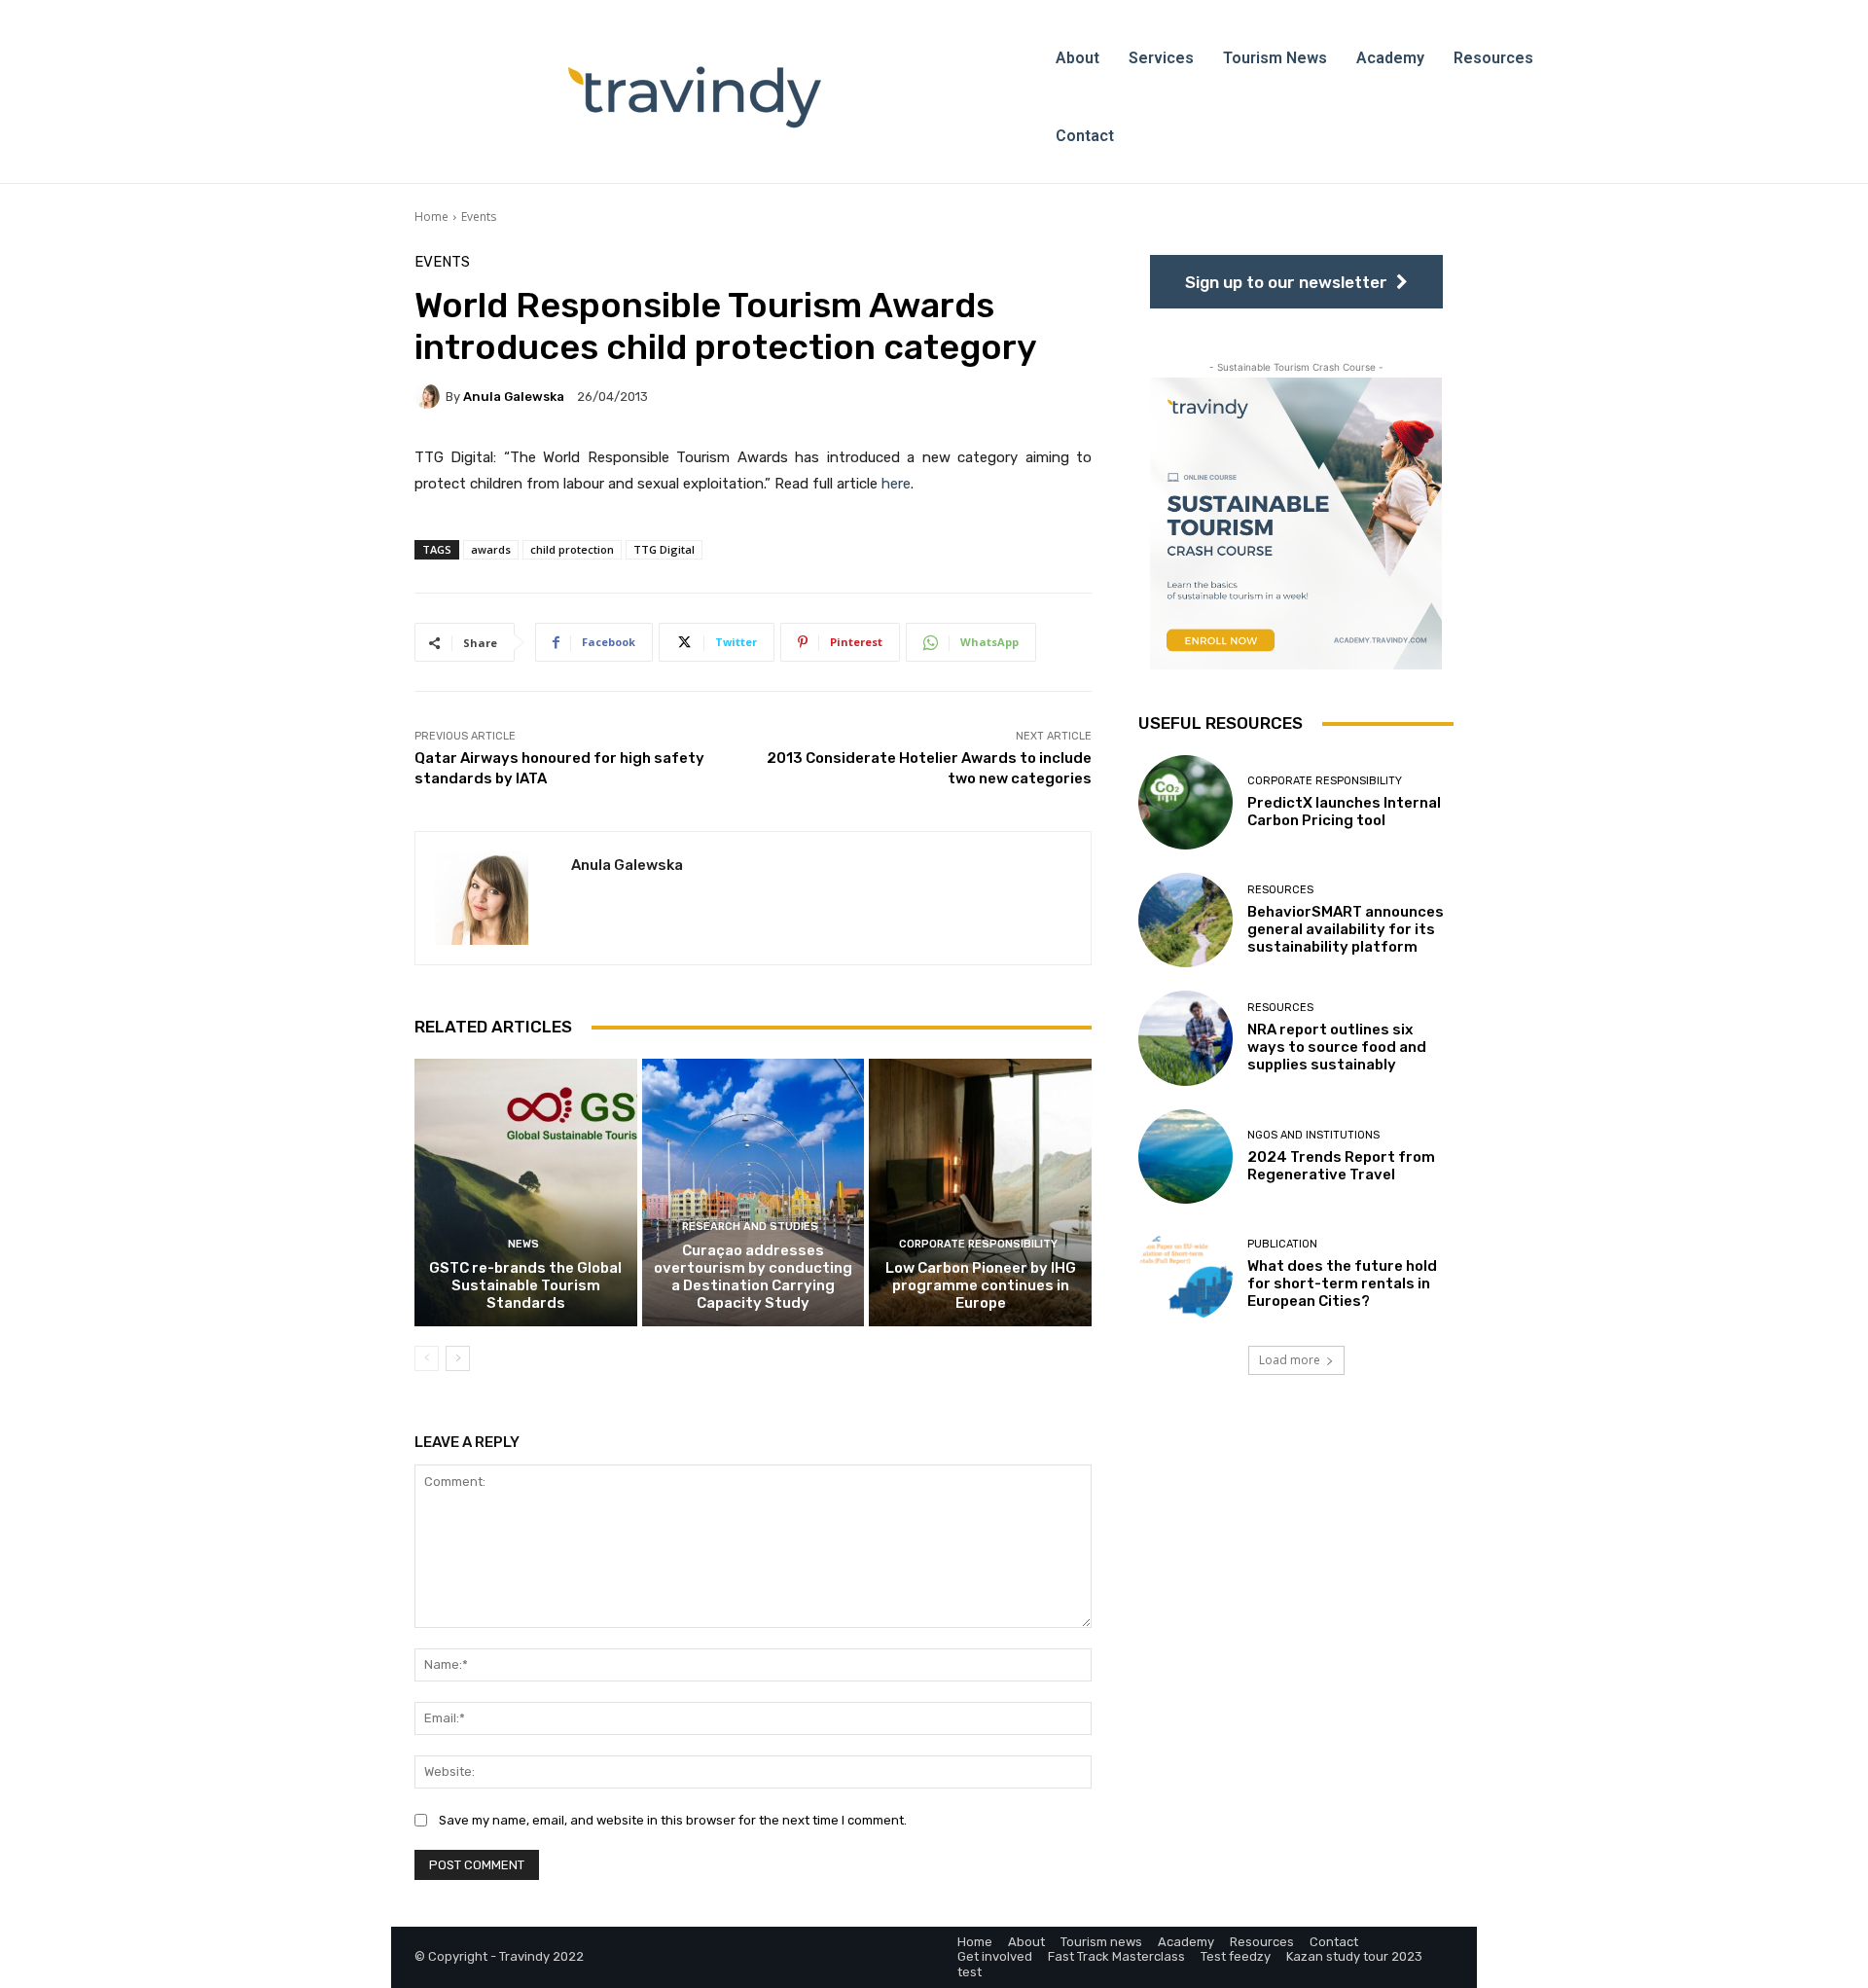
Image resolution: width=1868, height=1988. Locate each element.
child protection (572, 549)
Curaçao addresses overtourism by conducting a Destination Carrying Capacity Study (753, 1277)
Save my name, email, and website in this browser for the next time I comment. (673, 1820)
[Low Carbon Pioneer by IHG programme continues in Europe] (980, 1192)
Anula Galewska (514, 397)
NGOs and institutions (1313, 1135)
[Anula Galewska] (430, 396)
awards (491, 549)
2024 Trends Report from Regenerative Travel (1341, 1166)
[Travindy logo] (695, 97)
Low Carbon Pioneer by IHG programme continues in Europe (981, 1285)
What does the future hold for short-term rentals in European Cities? (1342, 1283)
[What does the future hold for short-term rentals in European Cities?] (1185, 1274)
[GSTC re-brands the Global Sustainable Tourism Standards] (526, 1192)
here (896, 484)
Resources (1280, 890)
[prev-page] (427, 1358)
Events (479, 217)
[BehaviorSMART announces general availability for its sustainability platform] (1185, 920)
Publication (1282, 1244)
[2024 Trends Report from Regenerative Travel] (1185, 1157)
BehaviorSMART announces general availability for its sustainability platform (1346, 929)
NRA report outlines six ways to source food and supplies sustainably (1337, 1047)
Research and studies (750, 1227)
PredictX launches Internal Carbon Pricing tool (1344, 812)
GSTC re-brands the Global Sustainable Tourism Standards (525, 1285)
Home (431, 217)
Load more (1290, 1360)
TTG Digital (664, 549)
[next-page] (458, 1358)
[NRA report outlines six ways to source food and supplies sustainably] (1185, 1038)
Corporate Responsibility (978, 1244)
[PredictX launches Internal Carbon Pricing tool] (1185, 802)
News (523, 1244)
